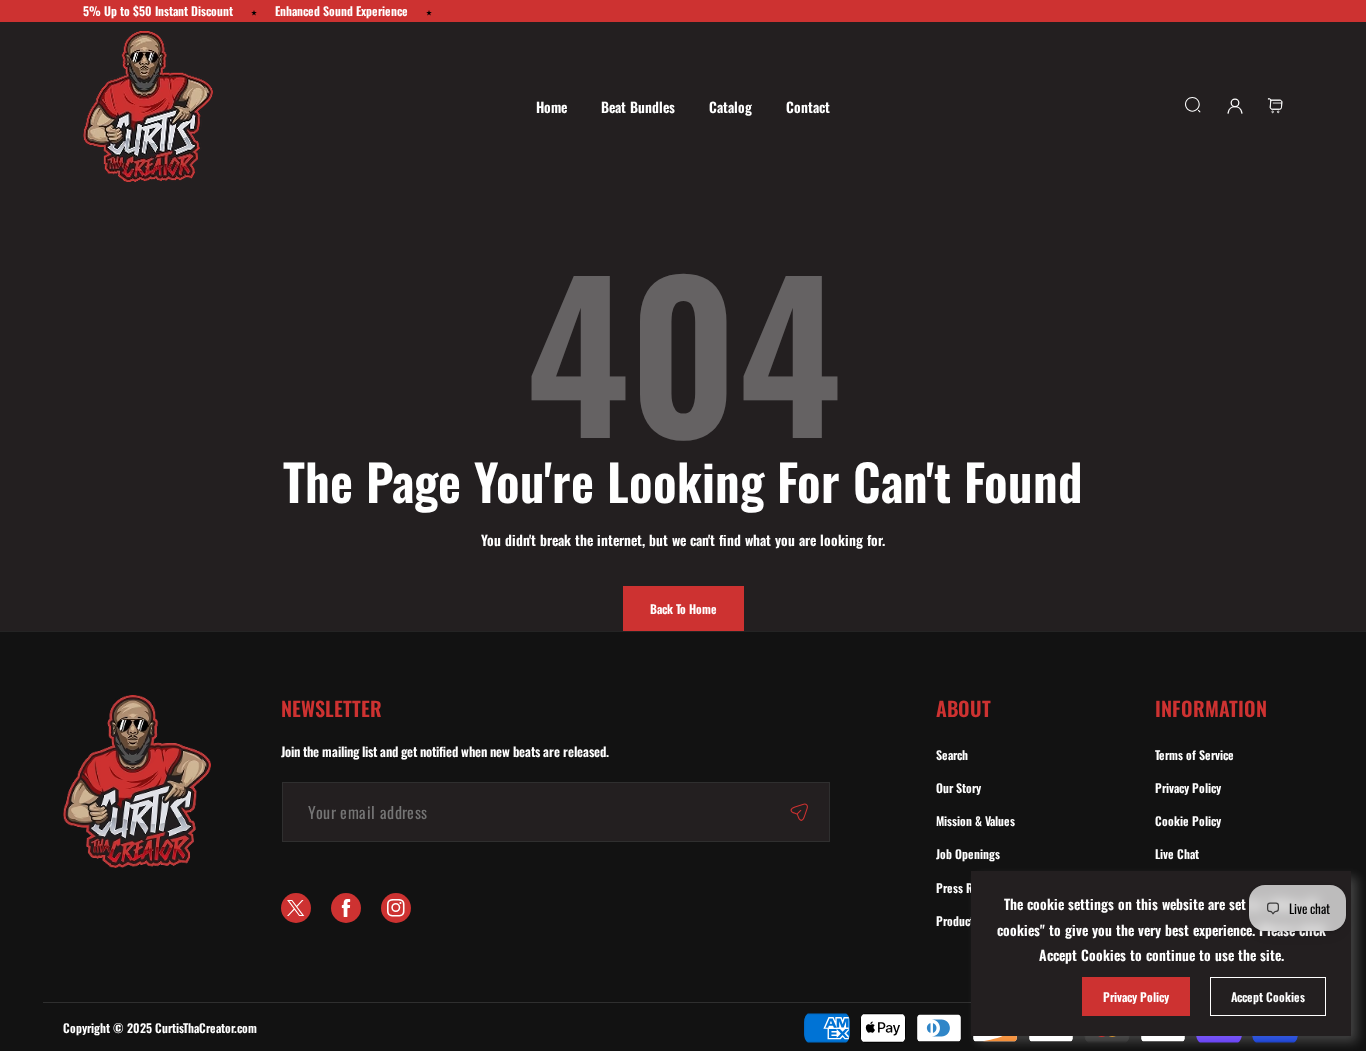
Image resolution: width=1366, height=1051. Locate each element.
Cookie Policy (1188, 820)
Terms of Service (1194, 754)
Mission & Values (975, 820)
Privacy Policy (1188, 787)
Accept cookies (1268, 996)
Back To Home (683, 608)
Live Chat (1177, 853)
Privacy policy (1136, 996)
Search (952, 754)
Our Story (958, 787)
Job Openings (968, 853)
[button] (1275, 106)
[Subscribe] (799, 812)
